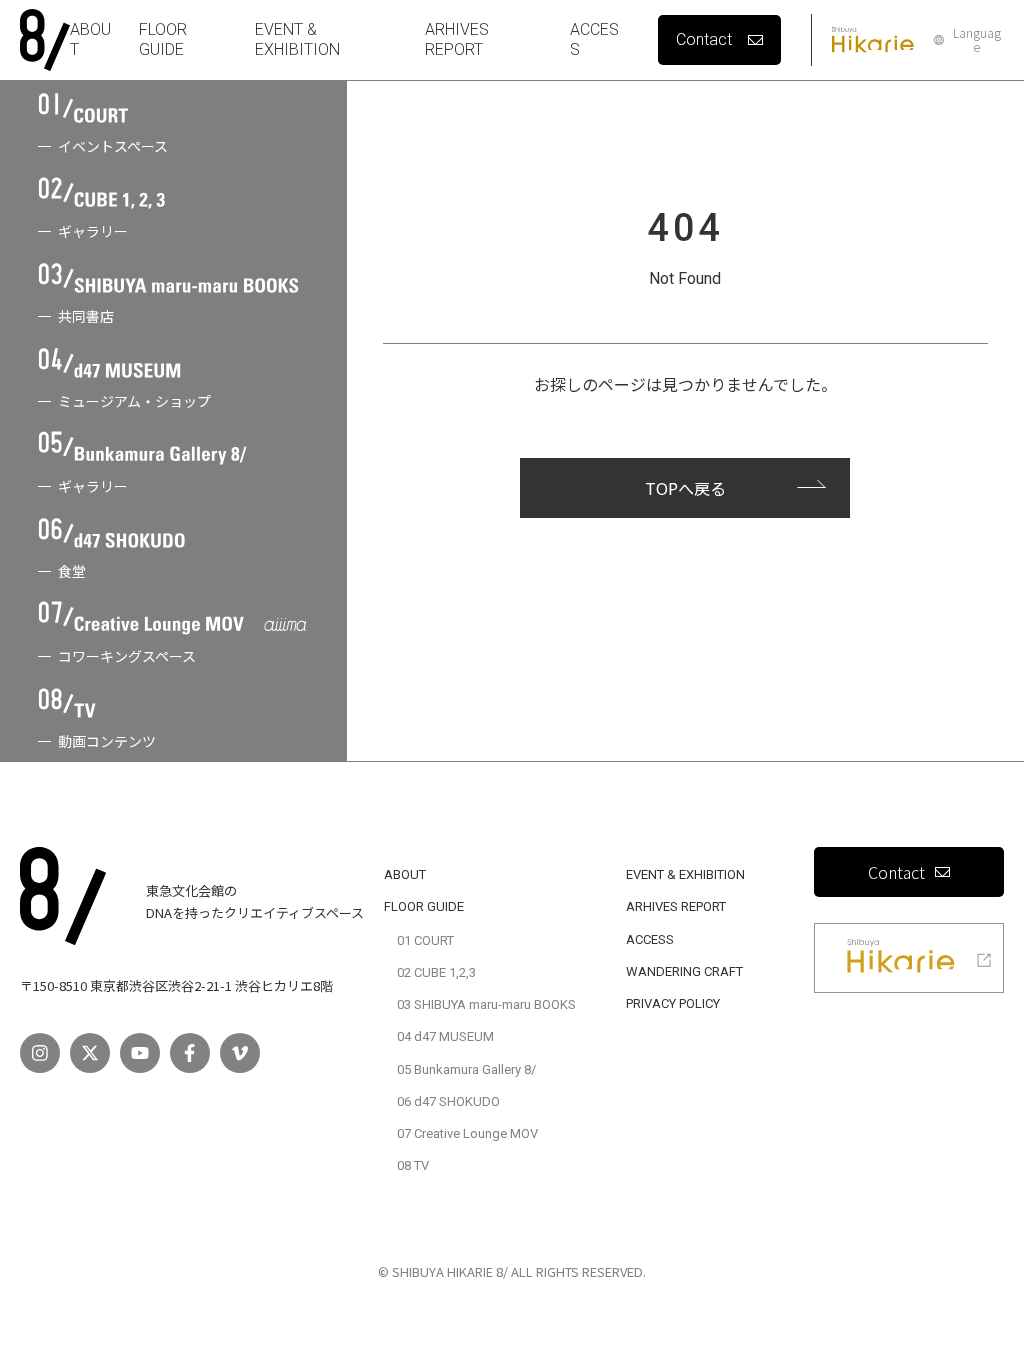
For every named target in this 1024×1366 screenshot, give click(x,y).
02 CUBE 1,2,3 (436, 972)
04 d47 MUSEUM (445, 1036)
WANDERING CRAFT (684, 971)
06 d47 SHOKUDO (448, 1101)
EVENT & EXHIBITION (297, 39)
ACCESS (650, 939)
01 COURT (425, 940)
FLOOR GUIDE (163, 39)
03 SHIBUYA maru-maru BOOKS (486, 1004)
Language (977, 40)
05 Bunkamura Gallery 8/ (466, 1069)
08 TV (413, 1165)
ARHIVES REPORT (457, 39)
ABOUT (405, 874)
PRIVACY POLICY (673, 1003)
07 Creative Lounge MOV (467, 1133)
